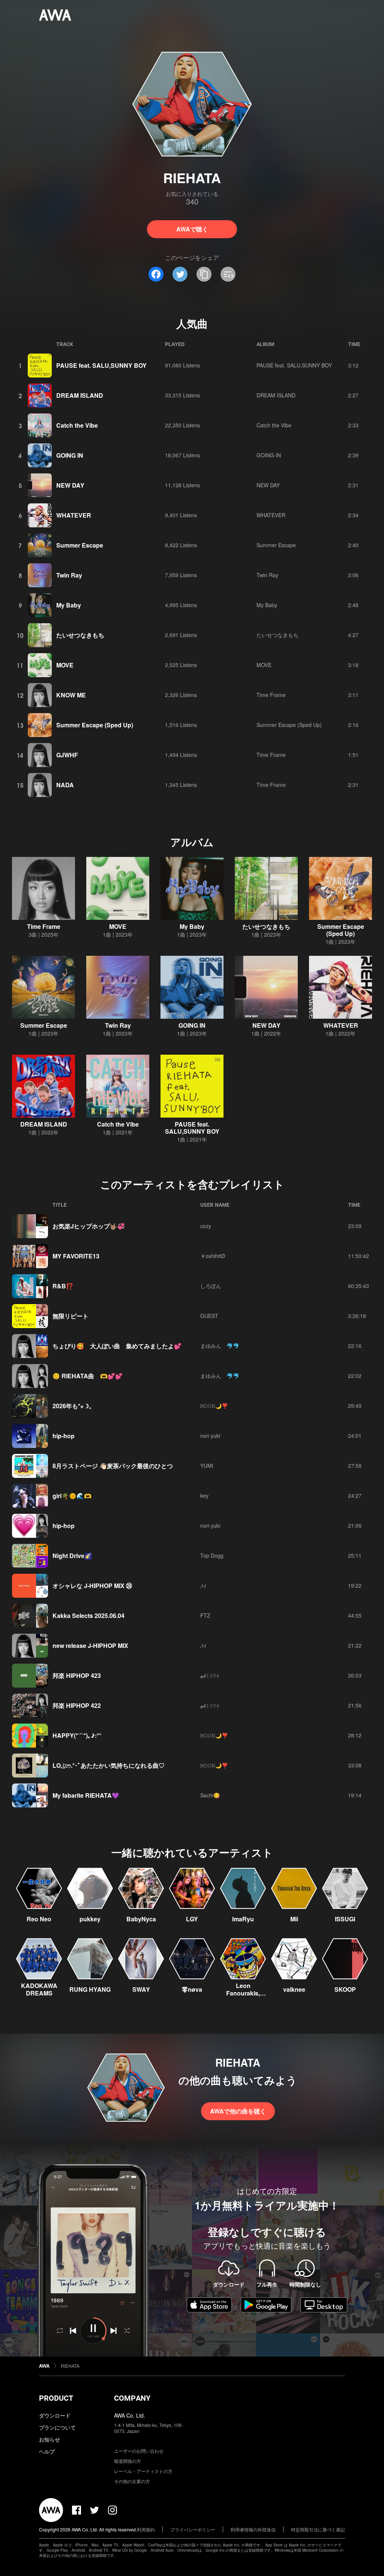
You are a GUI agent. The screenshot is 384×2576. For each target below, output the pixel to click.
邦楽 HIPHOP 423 (77, 1675)
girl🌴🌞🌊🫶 (72, 1496)
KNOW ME (71, 695)
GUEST (209, 1316)
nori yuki (210, 1436)
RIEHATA (70, 2366)
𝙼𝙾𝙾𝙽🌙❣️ (214, 1406)
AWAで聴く (192, 229)
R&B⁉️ (63, 1286)
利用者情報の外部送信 (253, 2529)
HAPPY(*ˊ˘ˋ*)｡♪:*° (77, 1735)
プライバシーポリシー (193, 2529)
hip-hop (64, 1436)
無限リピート (70, 1316)
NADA (65, 785)
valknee (294, 1989)
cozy (206, 1226)
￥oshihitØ (213, 1256)
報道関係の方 (127, 2461)
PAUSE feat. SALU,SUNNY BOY (101, 365)
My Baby (69, 605)
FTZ (205, 1615)
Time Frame (271, 695)
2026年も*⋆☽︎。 (74, 1406)
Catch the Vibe (77, 425)
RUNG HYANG (90, 1989)
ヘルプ (47, 2451)
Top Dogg (212, 1555)
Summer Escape (80, 545)
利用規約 (146, 2529)
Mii (294, 1919)
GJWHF (67, 755)
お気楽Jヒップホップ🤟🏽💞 (89, 1226)
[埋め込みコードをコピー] (228, 274)
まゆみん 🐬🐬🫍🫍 (221, 1346)
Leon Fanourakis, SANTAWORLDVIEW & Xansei (243, 1997)
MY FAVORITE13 (76, 1256)
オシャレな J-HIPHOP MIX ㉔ (92, 1586)
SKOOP (345, 1989)
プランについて (57, 2427)
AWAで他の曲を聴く (238, 2111)
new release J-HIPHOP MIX (90, 1645)
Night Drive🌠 (72, 1556)
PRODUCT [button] (56, 2398)
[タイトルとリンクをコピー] (204, 274)
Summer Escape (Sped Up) (95, 725)
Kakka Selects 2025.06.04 (88, 1616)
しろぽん (211, 1286)
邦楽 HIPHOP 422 (77, 1705)
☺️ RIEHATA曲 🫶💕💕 (88, 1376)
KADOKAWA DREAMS (39, 1989)
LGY (192, 1919)
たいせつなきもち (80, 635)
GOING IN (70, 455)
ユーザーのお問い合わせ (139, 2451)
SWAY (141, 1989)
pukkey (90, 1919)
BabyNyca (141, 1919)
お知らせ (49, 2439)
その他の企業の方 (132, 2481)
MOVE (65, 665)
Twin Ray (69, 575)
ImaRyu (243, 1919)
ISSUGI (345, 1919)
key (204, 1495)
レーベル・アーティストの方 (143, 2471)
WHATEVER (74, 515)
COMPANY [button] (132, 2398)
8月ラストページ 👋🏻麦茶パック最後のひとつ (113, 1466)
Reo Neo (39, 1919)
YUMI (207, 1466)
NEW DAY (70, 485)
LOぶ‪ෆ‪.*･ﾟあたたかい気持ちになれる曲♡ (109, 1765)
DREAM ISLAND (80, 395)
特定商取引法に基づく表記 (318, 2529)
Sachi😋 (210, 1795)
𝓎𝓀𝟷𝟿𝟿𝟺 (210, 1675)
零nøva (192, 1989)
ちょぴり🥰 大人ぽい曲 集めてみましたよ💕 (117, 1346)
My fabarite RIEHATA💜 (86, 1795)
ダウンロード (55, 2415)
